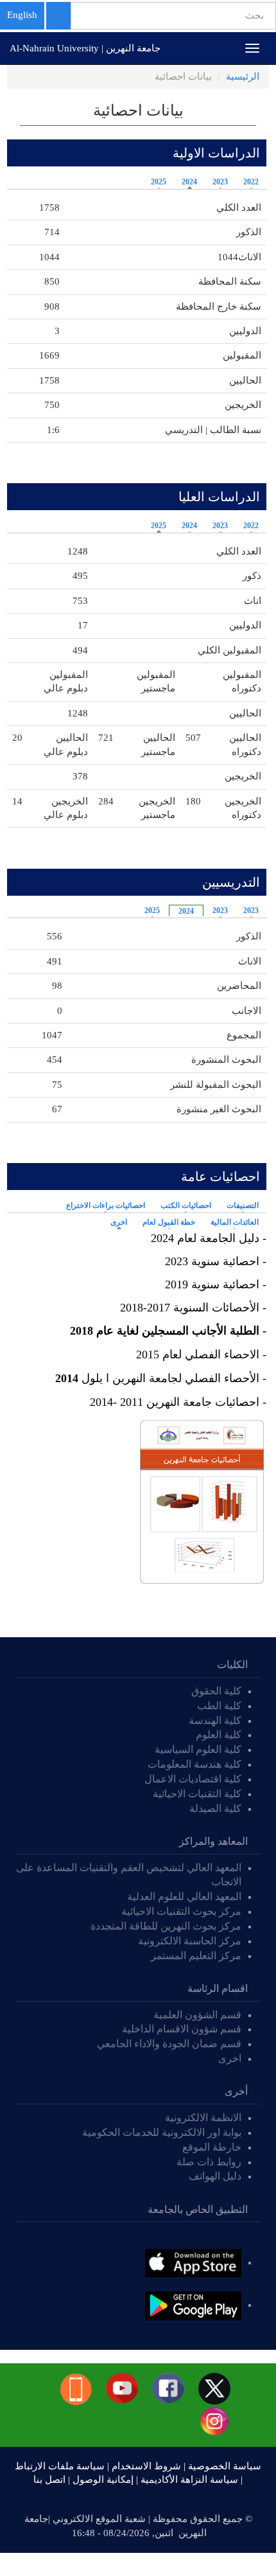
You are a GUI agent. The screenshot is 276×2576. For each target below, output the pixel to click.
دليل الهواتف (215, 2176)
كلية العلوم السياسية (198, 1749)
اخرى (116, 1222)
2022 (251, 182)
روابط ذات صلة (209, 2162)
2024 (189, 182)
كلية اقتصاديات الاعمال (193, 1779)
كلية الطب (219, 1706)
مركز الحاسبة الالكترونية (190, 1941)
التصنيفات (243, 1205)
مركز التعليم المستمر (196, 1956)
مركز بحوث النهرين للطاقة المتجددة (166, 1926)
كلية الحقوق (216, 1691)
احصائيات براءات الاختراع (106, 1205)
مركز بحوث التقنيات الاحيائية (181, 1911)
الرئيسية (243, 76)
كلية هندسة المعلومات (194, 1764)
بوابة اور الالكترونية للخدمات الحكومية (162, 2132)
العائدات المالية (235, 1222)
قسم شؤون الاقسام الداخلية (180, 2029)
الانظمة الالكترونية (203, 2118)
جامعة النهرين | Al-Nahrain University (85, 48)
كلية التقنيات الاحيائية (197, 1794)
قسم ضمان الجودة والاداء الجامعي (169, 2044)
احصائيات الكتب (186, 1205)
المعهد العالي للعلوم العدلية (184, 1896)
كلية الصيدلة (215, 1808)
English (22, 15)
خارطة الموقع (212, 2147)
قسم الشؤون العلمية (197, 2015)
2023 (220, 182)
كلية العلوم (219, 1735)
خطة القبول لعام (169, 1222)
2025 (159, 182)
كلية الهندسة (215, 1720)
